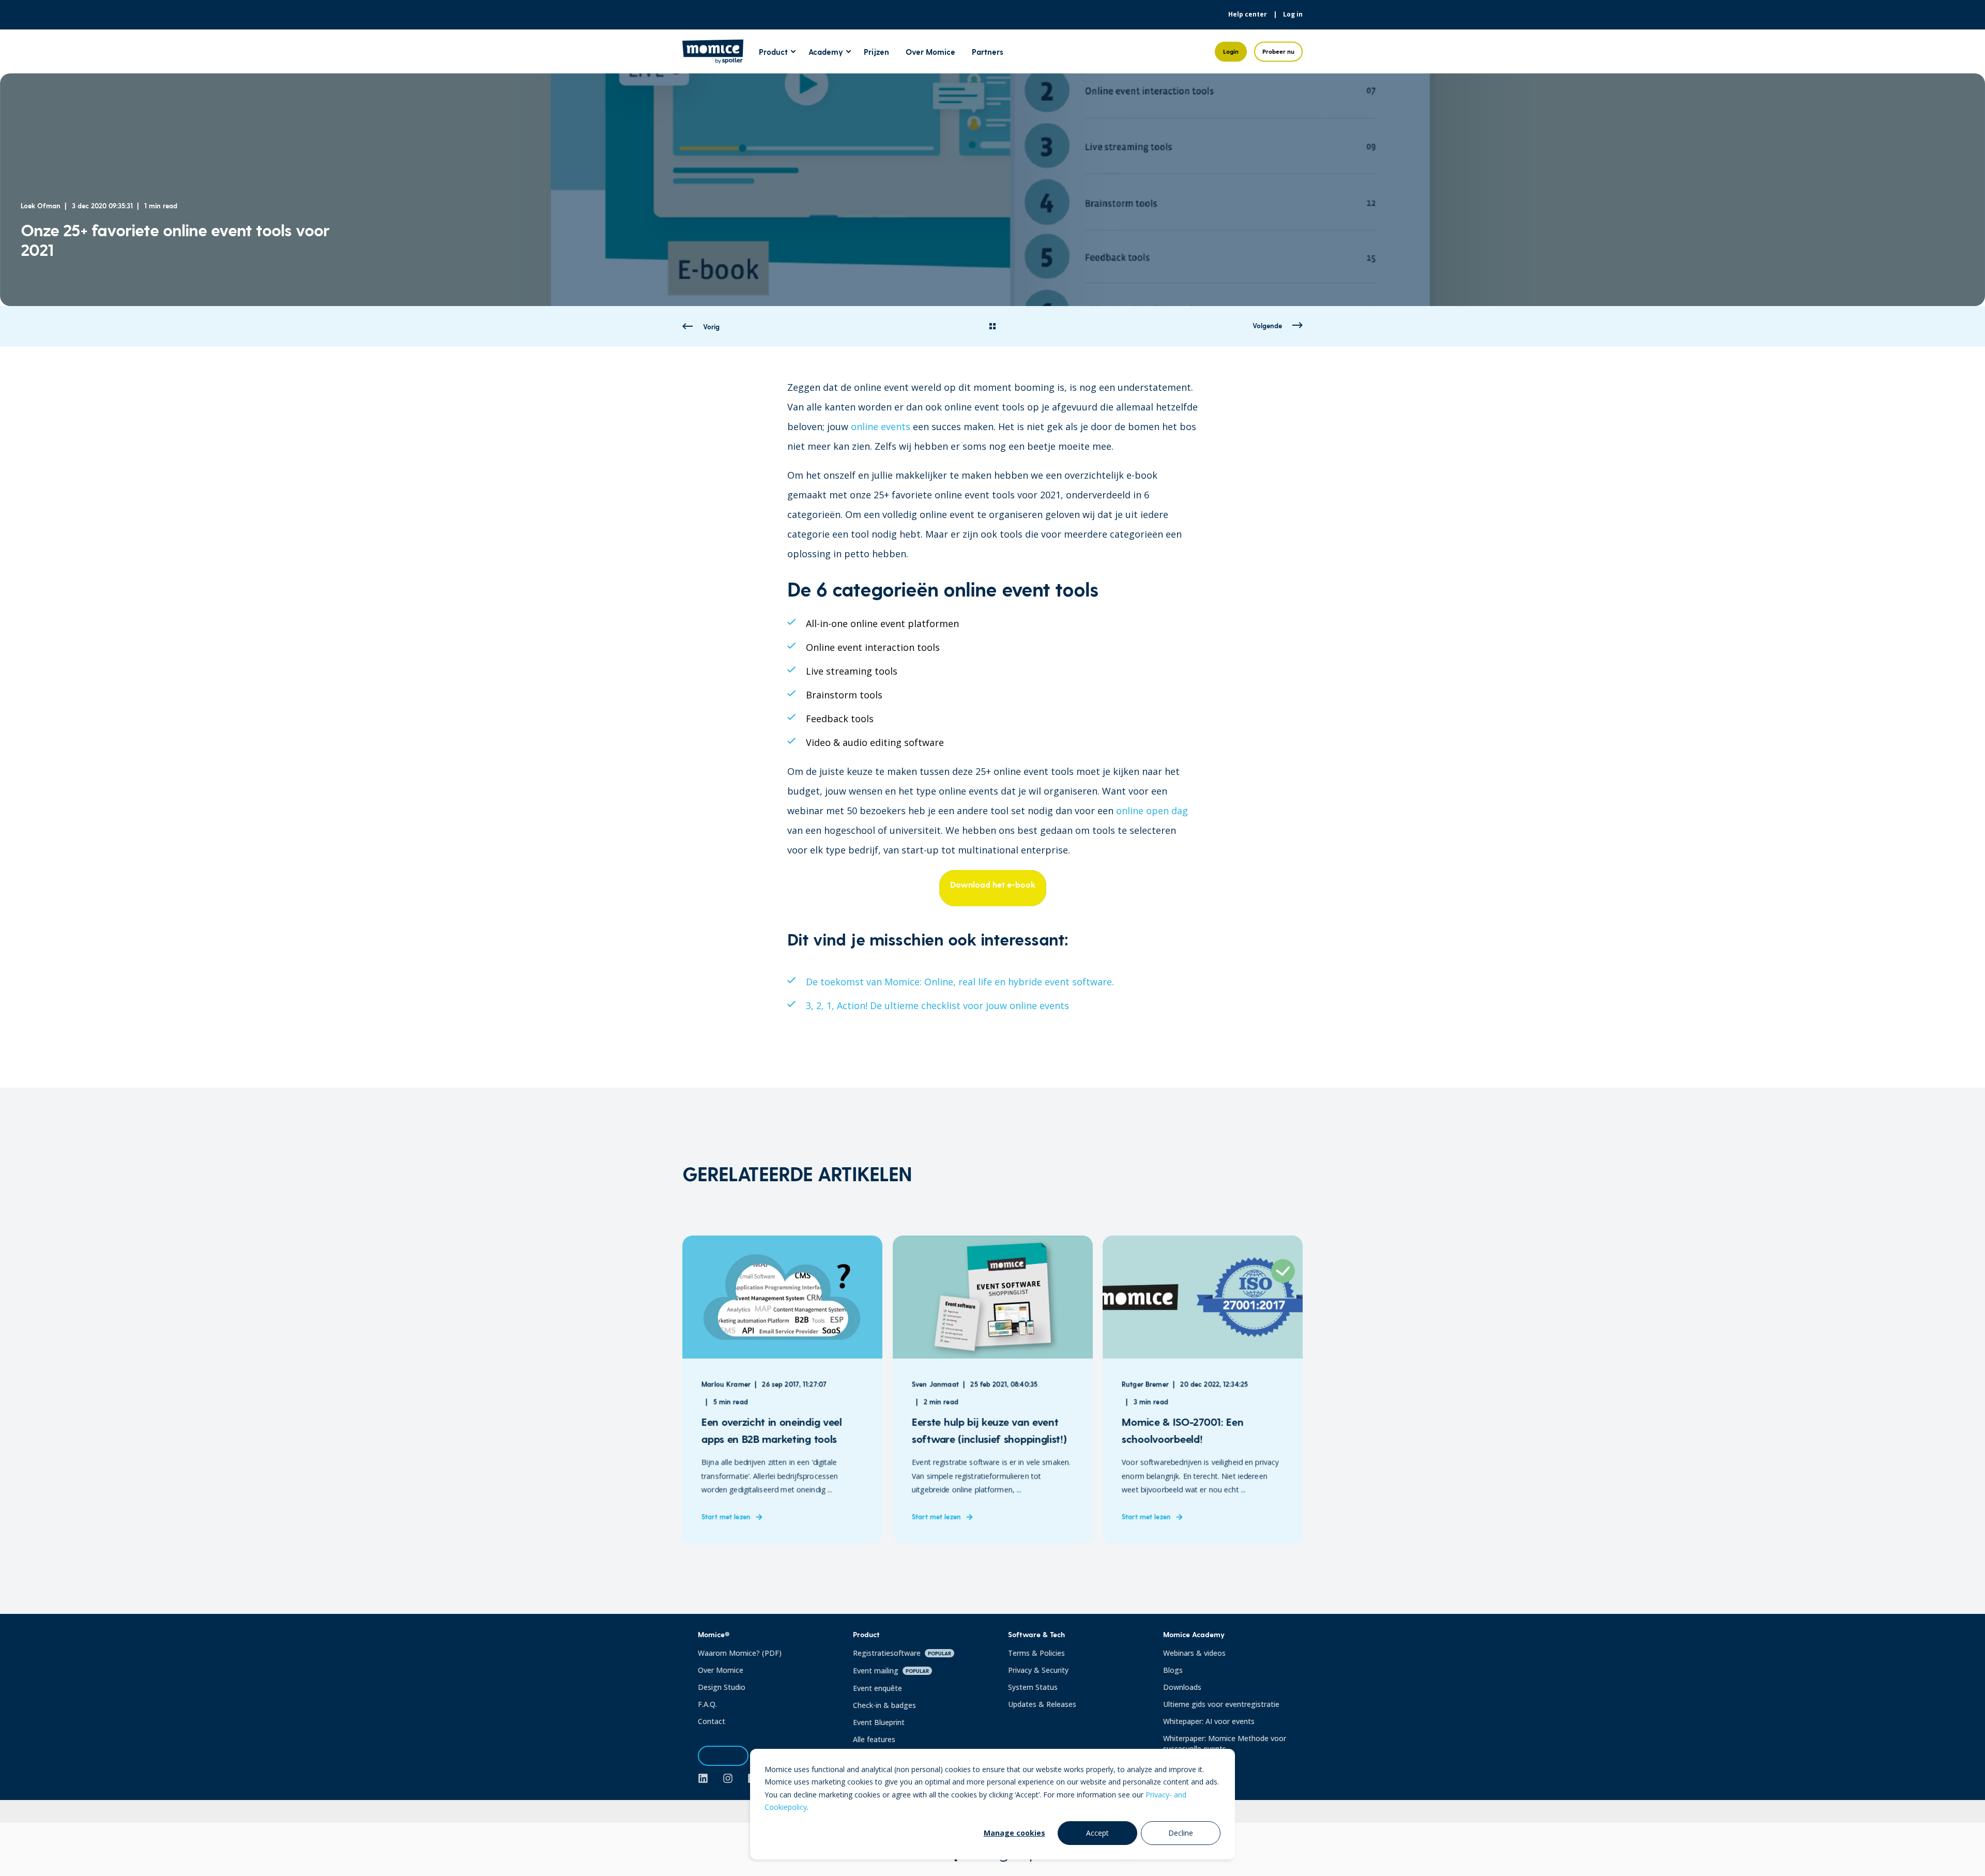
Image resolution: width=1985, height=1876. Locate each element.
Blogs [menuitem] (1173, 1670)
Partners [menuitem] (988, 51)
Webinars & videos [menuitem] (1194, 1653)
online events (881, 426)
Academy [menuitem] (826, 51)
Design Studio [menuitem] (722, 1687)
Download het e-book (993, 884)
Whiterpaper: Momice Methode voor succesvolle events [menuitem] (1225, 1743)
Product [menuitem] (773, 51)
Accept (1097, 1833)
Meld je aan (723, 1756)
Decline (1181, 1833)
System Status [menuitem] (1033, 1687)
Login (1231, 51)
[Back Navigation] (993, 327)
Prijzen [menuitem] (876, 51)
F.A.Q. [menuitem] (707, 1704)
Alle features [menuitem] (874, 1739)
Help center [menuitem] (1248, 14)
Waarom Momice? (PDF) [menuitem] (740, 1653)
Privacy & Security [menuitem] (1038, 1670)
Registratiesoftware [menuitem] (902, 1653)
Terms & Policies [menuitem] (1036, 1653)
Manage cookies (1014, 1833)
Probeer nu (1278, 51)
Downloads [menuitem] (1182, 1687)
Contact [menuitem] (712, 1721)
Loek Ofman (41, 205)
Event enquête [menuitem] (877, 1688)
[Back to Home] (713, 57)
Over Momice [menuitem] (930, 51)
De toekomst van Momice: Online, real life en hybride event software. (960, 982)
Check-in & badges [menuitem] (884, 1705)
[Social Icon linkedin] (707, 1778)
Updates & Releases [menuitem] (1042, 1704)
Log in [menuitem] (1293, 14)
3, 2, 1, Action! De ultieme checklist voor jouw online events (937, 1005)
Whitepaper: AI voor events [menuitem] (1209, 1721)
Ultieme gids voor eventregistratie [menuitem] (1221, 1704)
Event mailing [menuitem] (891, 1671)
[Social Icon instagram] (728, 1778)
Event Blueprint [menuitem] (879, 1722)
